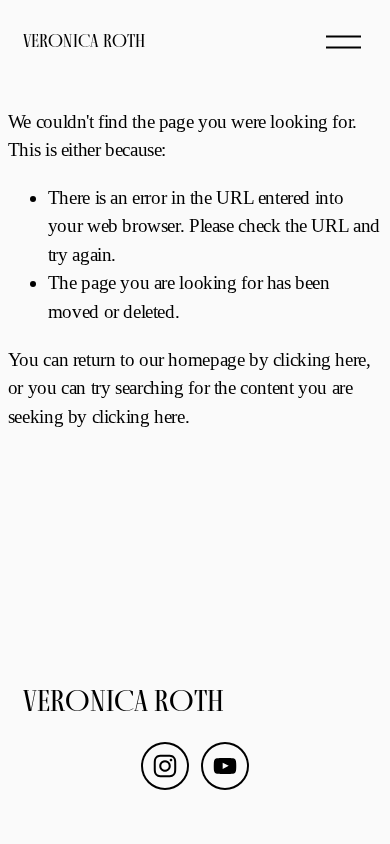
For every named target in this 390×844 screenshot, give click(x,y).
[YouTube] (225, 766)
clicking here (319, 359)
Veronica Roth (84, 40)
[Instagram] (165, 766)
